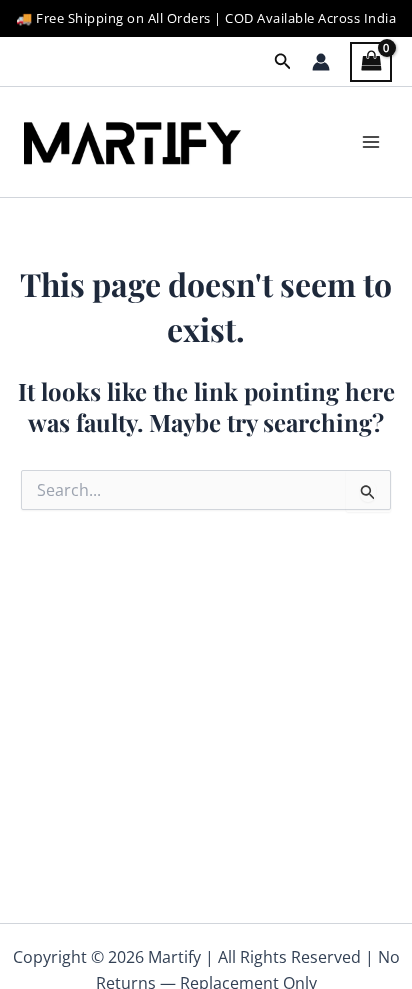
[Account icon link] (321, 62)
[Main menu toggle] (371, 142)
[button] (283, 62)
